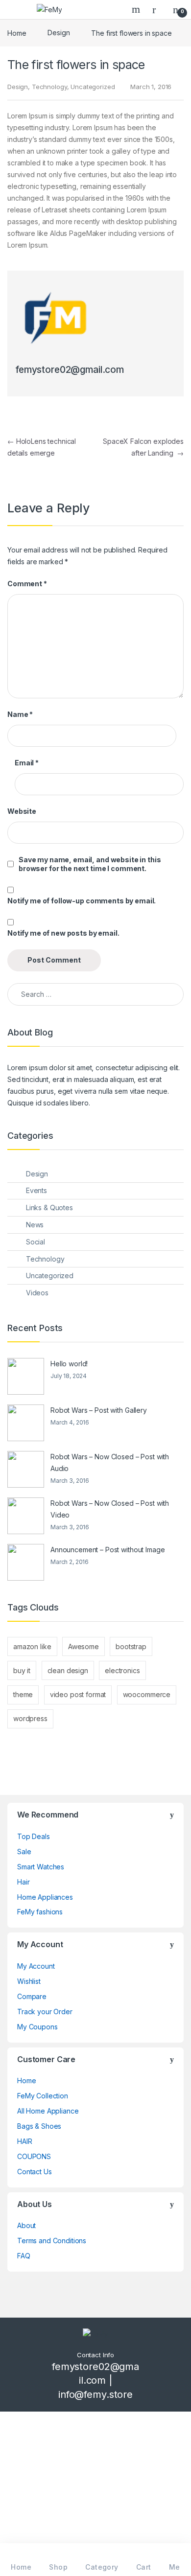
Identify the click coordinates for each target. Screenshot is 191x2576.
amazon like (32, 1646)
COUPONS (34, 2156)
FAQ (24, 2256)
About (26, 2225)
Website (22, 811)
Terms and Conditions (52, 2241)
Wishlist (29, 1981)
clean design (68, 1670)
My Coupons (37, 2027)
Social (36, 1242)
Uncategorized (93, 87)
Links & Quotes (49, 1207)
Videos (37, 1293)
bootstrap (131, 1646)
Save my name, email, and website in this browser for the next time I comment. (90, 864)
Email (27, 763)
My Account (36, 1966)
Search (137, 9)
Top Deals (34, 1836)
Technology (49, 87)
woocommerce (147, 1694)
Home (17, 33)
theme (23, 1694)
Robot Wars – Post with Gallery (99, 1410)
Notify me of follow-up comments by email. (82, 901)
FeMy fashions (40, 1912)
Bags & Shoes (39, 2126)
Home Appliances (45, 1897)
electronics (122, 1670)
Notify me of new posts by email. (63, 933)
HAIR (24, 2141)
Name (20, 714)
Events (36, 1190)
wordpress (30, 1718)
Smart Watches (41, 1867)
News (35, 1225)
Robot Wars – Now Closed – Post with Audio (110, 1462)
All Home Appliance (48, 2111)
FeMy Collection (43, 2096)
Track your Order (45, 2012)
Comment (27, 584)
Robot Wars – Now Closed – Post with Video (110, 1509)
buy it (22, 1670)
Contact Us (35, 2172)
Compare (32, 1996)
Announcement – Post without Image (107, 1550)
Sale (24, 1851)
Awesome (84, 1646)
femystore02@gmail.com (70, 370)
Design (59, 33)
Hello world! (69, 1364)
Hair (23, 1882)
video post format (78, 1694)
